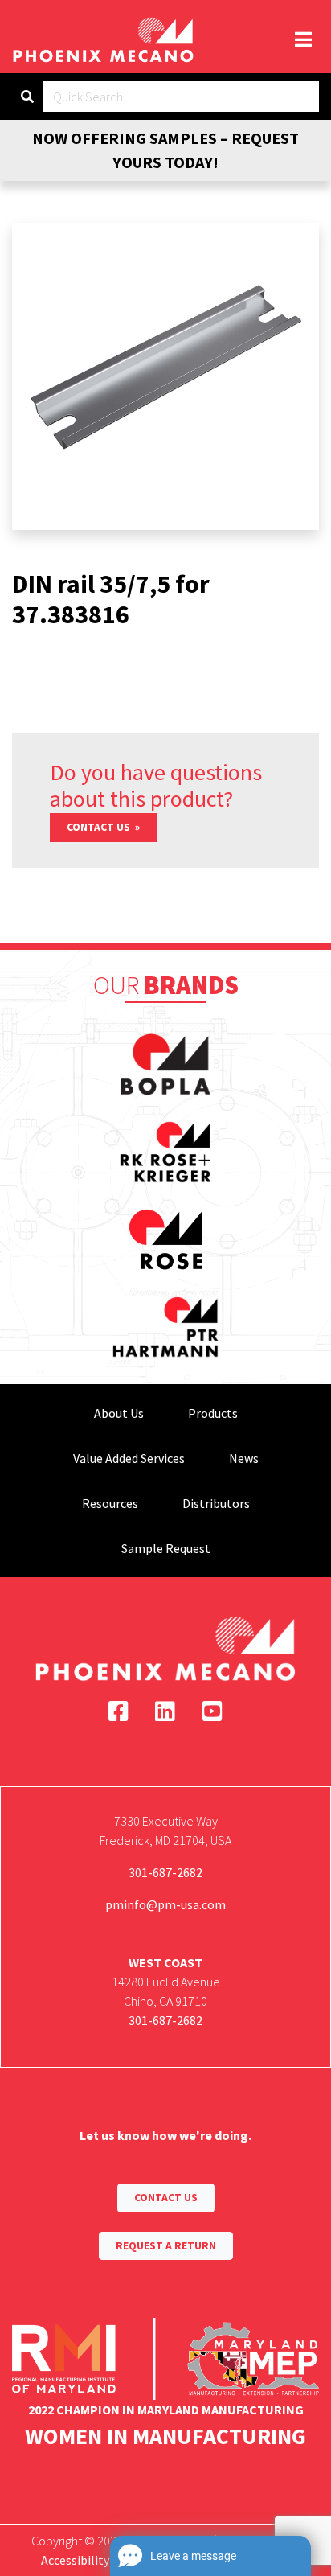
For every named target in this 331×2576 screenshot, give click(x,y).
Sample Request (166, 1548)
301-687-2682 (165, 1872)
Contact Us (100, 827)
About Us (119, 1413)
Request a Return (166, 2246)
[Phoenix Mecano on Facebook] (119, 1711)
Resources (110, 1503)
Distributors (216, 1503)
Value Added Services (129, 1458)
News (244, 1458)
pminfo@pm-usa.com (165, 1904)
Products (213, 1413)
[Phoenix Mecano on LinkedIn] (165, 1711)
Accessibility (75, 2560)
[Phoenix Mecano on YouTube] (212, 1711)
